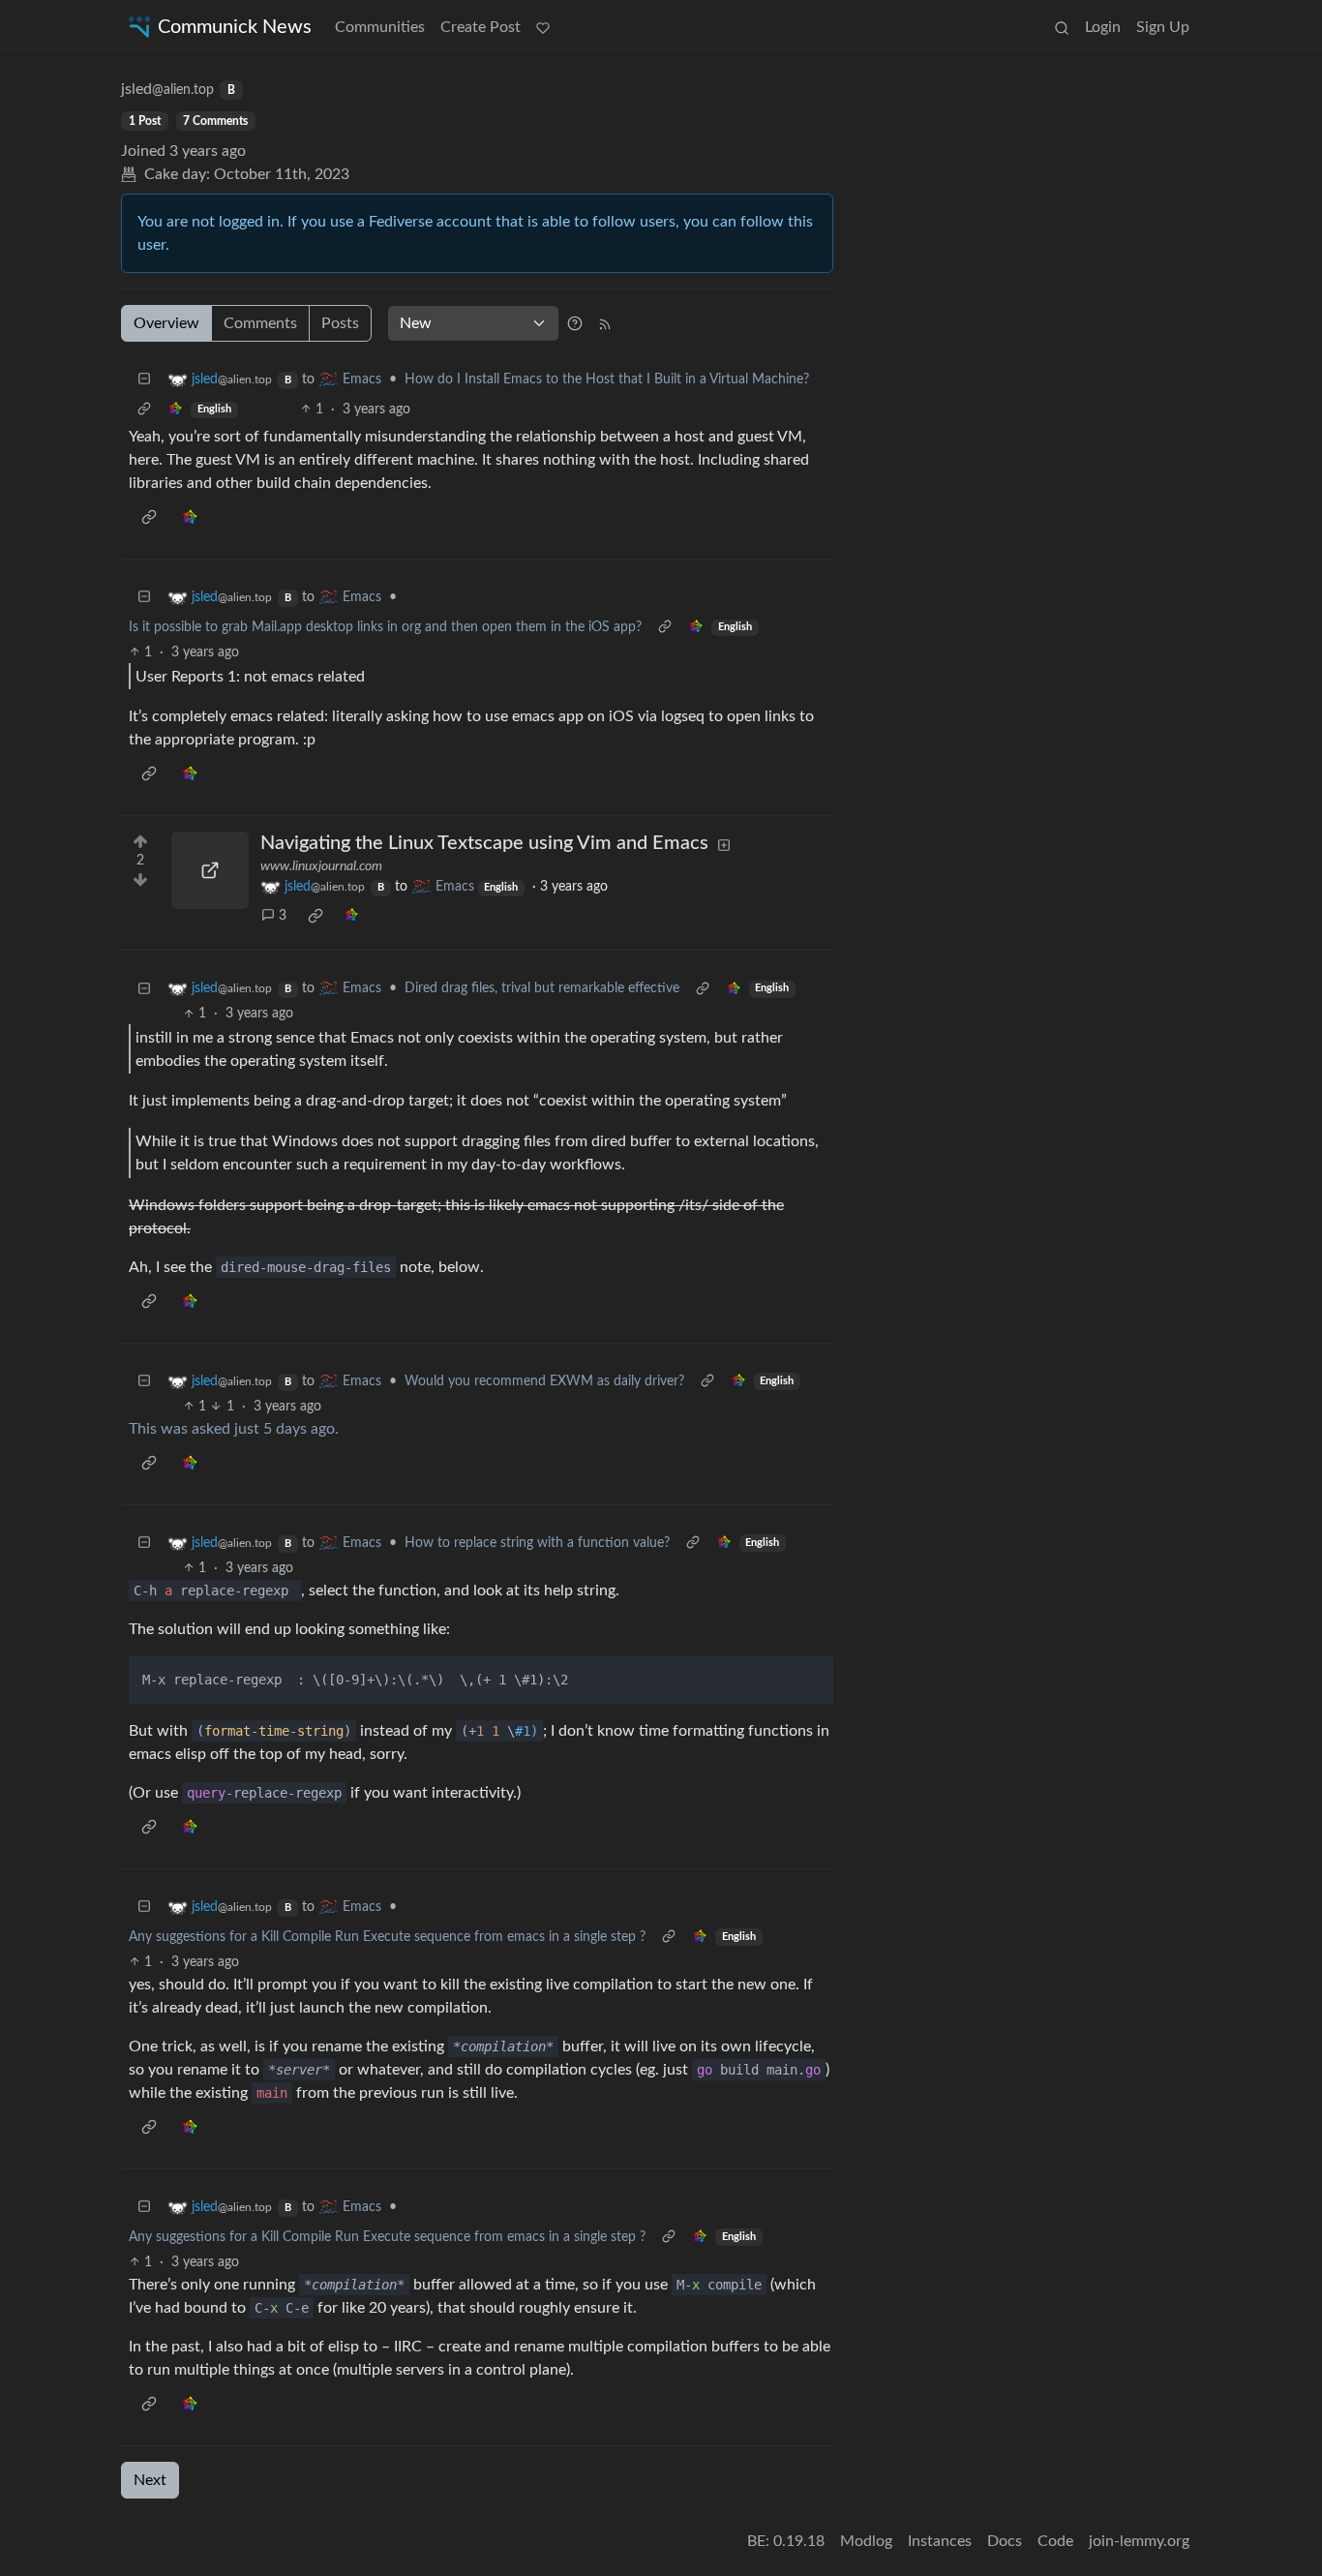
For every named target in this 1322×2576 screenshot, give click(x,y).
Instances (940, 2541)
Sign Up (1163, 27)
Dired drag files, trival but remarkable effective (542, 988)
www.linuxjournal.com (321, 866)
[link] (175, 410)
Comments (260, 323)
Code (1055, 2541)
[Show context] (144, 410)
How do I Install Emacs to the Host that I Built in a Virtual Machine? (607, 379)
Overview (166, 323)
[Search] (1062, 27)
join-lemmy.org (1139, 2541)
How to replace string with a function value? (537, 1543)
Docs (1005, 2541)
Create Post (481, 27)
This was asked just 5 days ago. (234, 1429)
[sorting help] (575, 323)
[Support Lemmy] (543, 27)
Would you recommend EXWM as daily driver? (544, 1381)
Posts (340, 323)
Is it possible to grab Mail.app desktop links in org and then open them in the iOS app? (385, 627)
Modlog (866, 2541)
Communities (380, 27)
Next (150, 2480)
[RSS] (605, 323)
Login (1103, 27)
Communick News (235, 27)
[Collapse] (144, 380)
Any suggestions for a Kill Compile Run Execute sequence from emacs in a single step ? (387, 1937)
